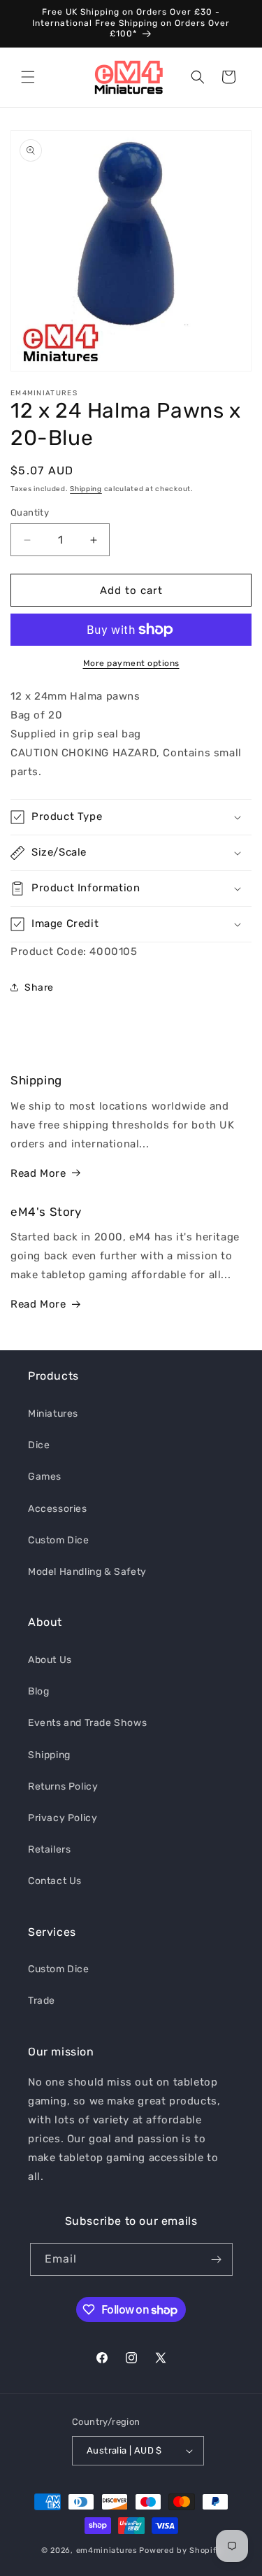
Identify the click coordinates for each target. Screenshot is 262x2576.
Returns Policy (63, 1786)
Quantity (30, 512)
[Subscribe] (217, 2259)
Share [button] (39, 988)
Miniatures (53, 1414)
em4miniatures (107, 2550)
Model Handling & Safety (87, 1572)
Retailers (49, 1849)
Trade (42, 2001)
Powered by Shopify (180, 2550)
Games (45, 1477)
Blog (38, 1691)
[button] (28, 77)
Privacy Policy (63, 1818)
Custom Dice (59, 1540)
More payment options (131, 663)
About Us (50, 1660)
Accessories (58, 1509)
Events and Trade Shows (87, 1723)
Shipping (86, 489)
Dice (39, 1445)
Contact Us (55, 1881)
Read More (38, 1173)
